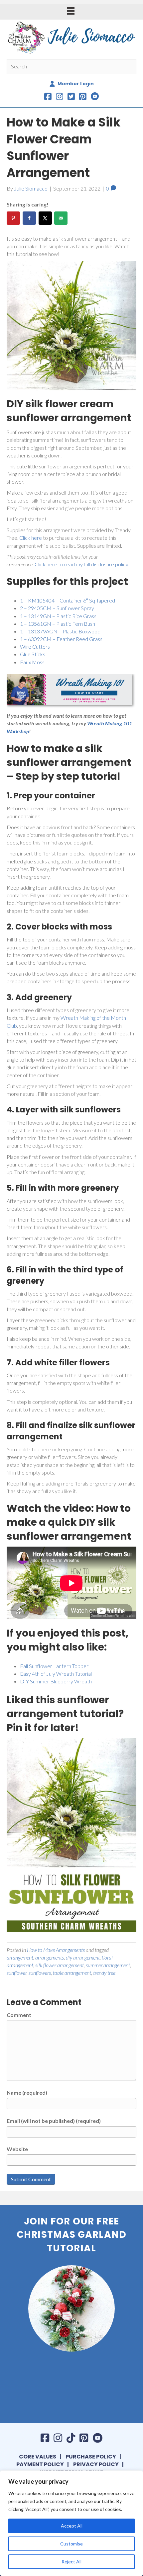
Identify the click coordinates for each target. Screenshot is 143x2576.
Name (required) (27, 2093)
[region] (71, 2523)
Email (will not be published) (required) (54, 2121)
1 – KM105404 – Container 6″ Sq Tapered (68, 600)
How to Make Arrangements (56, 1950)
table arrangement (72, 1973)
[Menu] (71, 11)
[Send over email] (61, 218)
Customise (71, 2544)
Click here (31, 538)
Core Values (38, 2457)
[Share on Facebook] (29, 218)
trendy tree (104, 1973)
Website (17, 2149)
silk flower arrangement (60, 1965)
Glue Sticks (33, 654)
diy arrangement (83, 1957)
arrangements (50, 1957)
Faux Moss (32, 662)
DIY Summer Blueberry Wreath (56, 1681)
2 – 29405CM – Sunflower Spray (57, 608)
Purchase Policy (91, 2457)
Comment (19, 2015)
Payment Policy (40, 2464)
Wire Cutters (35, 646)
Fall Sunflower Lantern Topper (54, 1666)
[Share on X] (45, 218)
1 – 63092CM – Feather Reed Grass (61, 639)
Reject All (71, 2562)
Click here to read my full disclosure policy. (82, 564)
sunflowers (40, 1973)
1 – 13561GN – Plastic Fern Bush (58, 624)
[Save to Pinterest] (13, 218)
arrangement (20, 1957)
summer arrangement (108, 1965)
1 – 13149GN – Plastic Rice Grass (58, 616)
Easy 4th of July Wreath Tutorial (56, 1674)
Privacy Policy (96, 2464)
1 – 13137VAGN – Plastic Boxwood (60, 631)
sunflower (17, 1973)
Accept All (72, 2526)
